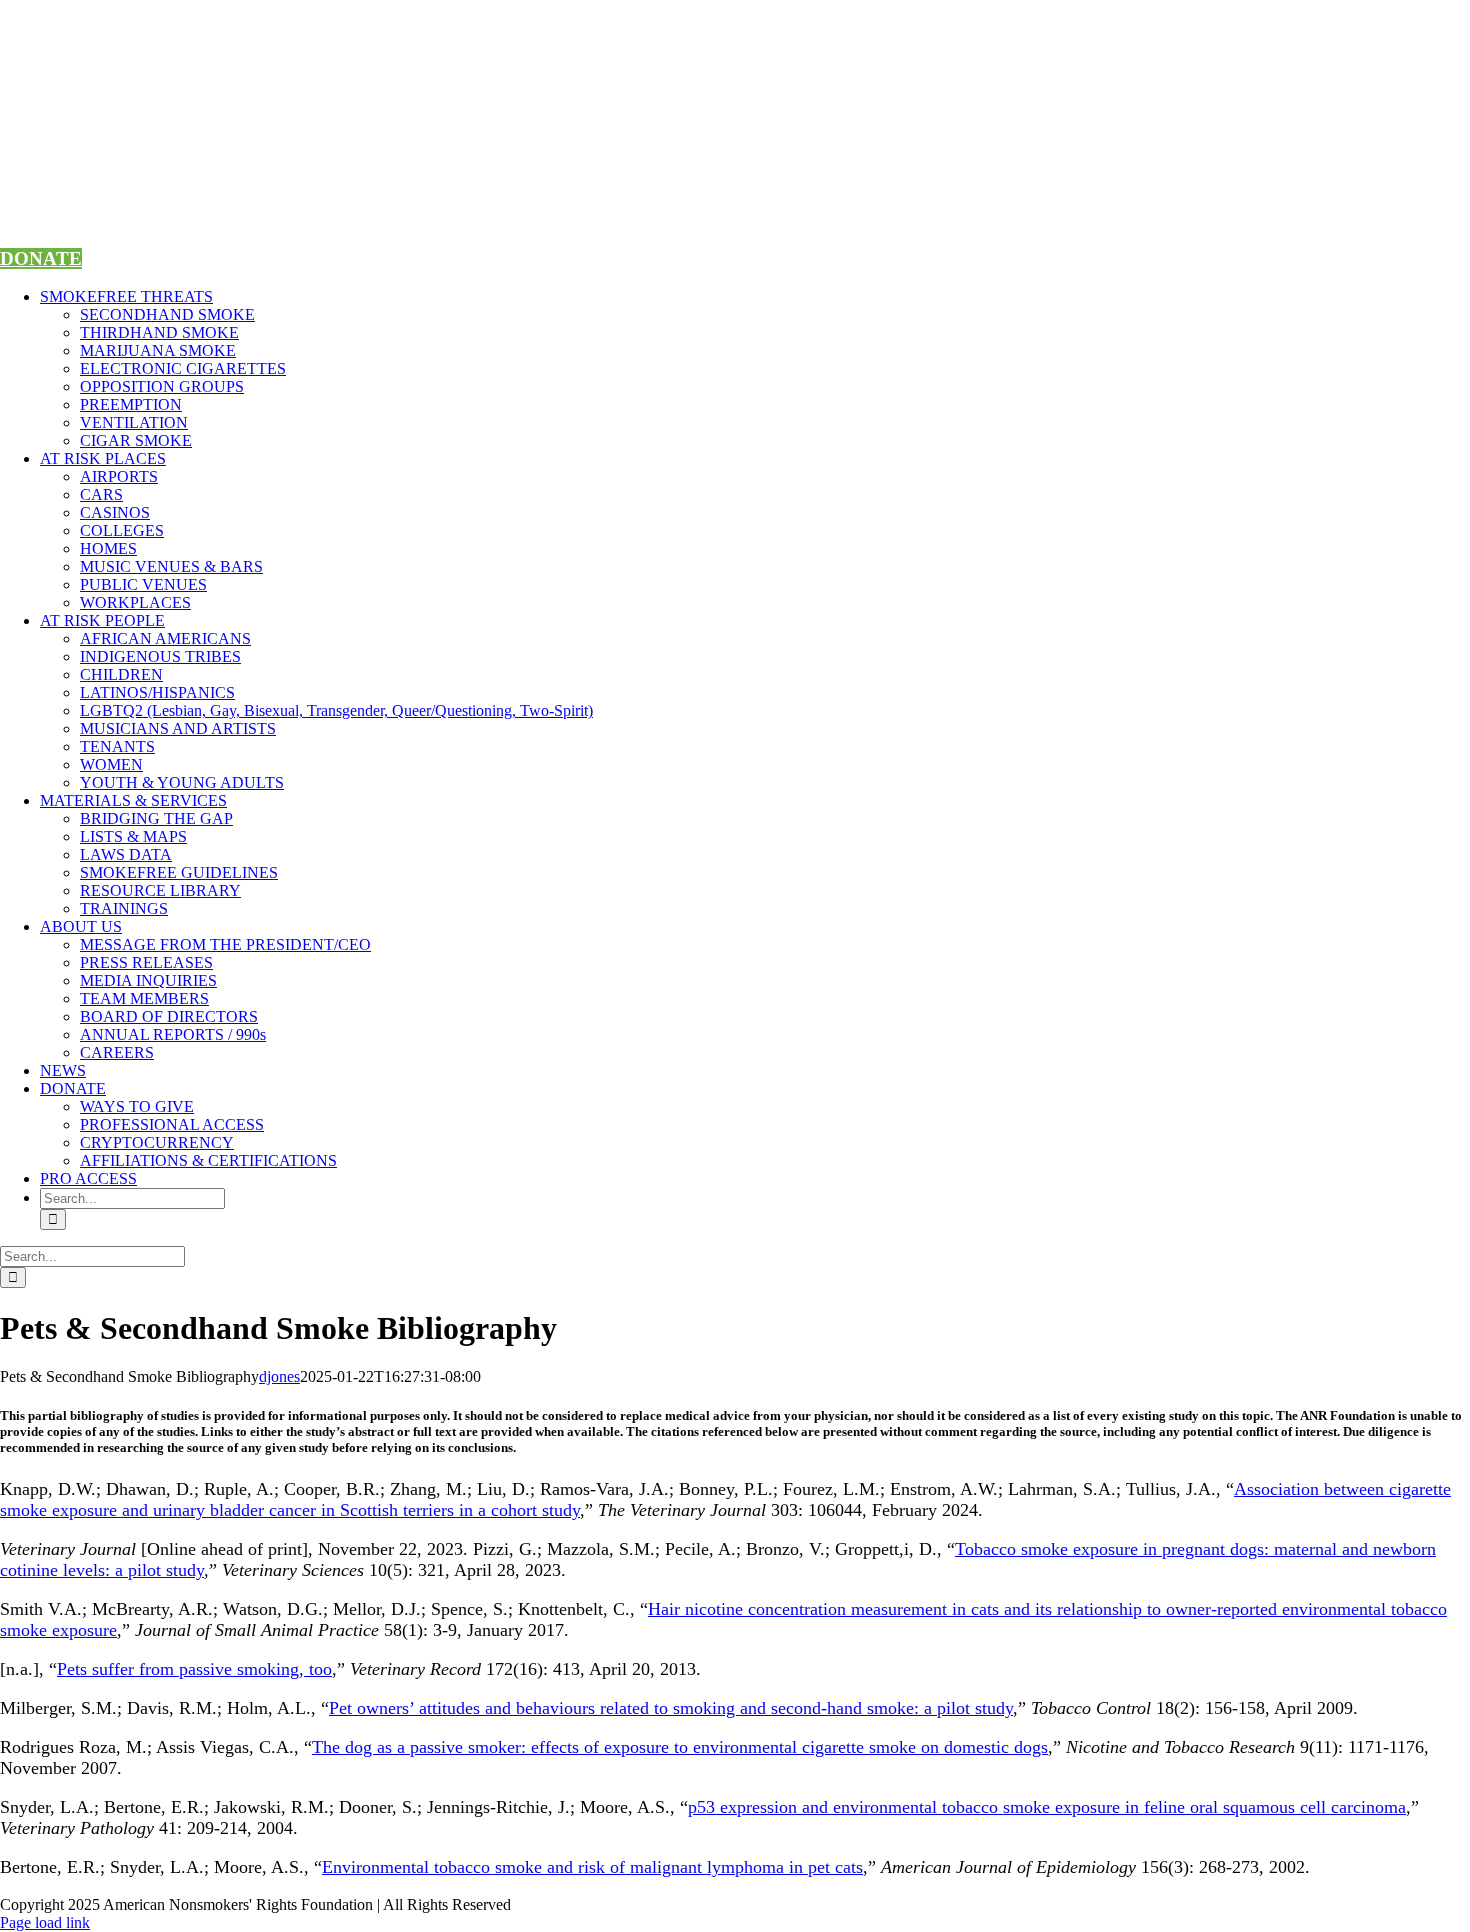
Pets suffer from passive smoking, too (194, 1669)
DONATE (41, 258)
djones (279, 1376)
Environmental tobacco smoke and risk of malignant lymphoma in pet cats (592, 1867)
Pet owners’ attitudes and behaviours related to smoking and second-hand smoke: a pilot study (671, 1708)
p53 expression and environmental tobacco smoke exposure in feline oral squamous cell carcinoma (1047, 1807)
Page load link (45, 1922)
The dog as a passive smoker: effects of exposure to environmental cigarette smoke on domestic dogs (680, 1747)
